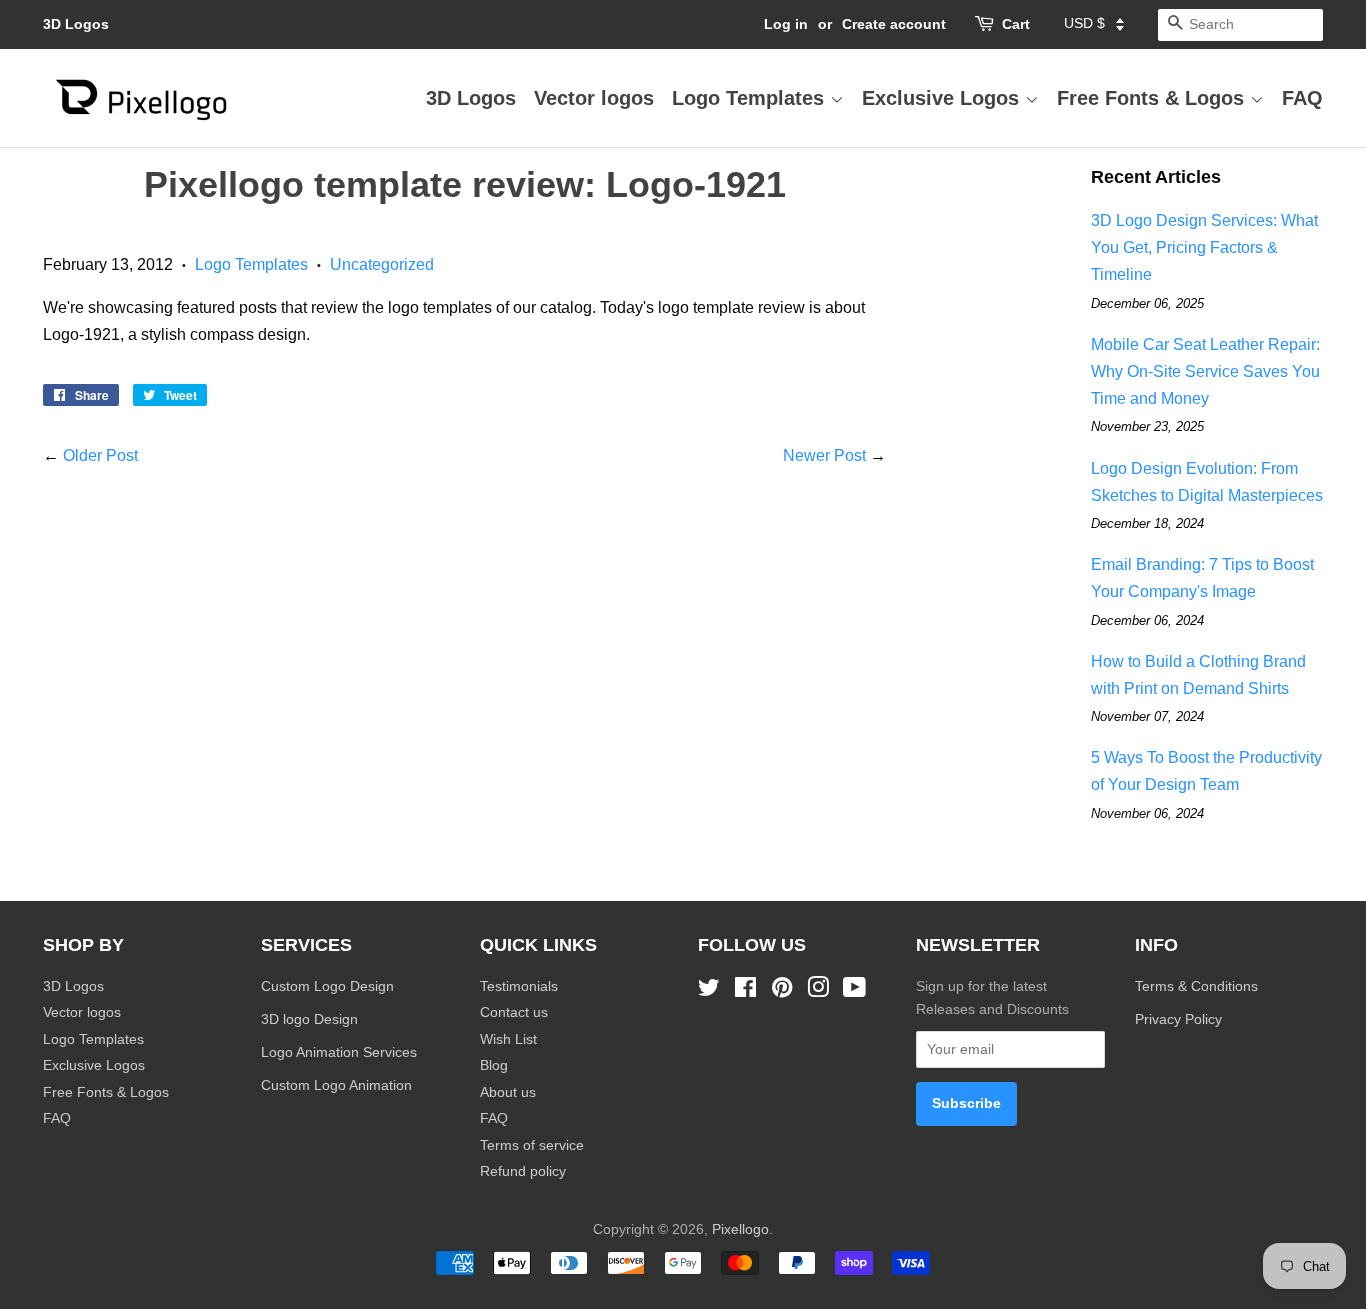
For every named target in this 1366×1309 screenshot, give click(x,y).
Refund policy (523, 1171)
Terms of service (532, 1145)
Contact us (514, 1012)
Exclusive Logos (943, 98)
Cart (1016, 24)
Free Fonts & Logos (1153, 98)
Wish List (508, 1039)
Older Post (100, 455)
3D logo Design (309, 1019)
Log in (786, 24)
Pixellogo (740, 1229)
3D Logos (76, 24)
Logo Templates (751, 98)
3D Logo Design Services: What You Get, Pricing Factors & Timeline (1204, 247)
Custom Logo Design (327, 986)
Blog (494, 1065)
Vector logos (594, 98)
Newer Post (824, 455)
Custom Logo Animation (336, 1085)
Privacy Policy (1180, 1019)
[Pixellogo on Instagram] (818, 991)
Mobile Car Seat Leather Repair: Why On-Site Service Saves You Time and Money (1205, 371)
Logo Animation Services (339, 1052)
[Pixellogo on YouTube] (854, 991)
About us (508, 1092)
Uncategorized (382, 264)
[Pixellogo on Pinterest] (782, 991)
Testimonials (519, 986)
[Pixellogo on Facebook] (745, 991)
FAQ (1302, 98)
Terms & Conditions (1196, 986)
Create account (894, 24)
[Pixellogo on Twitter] (709, 991)
